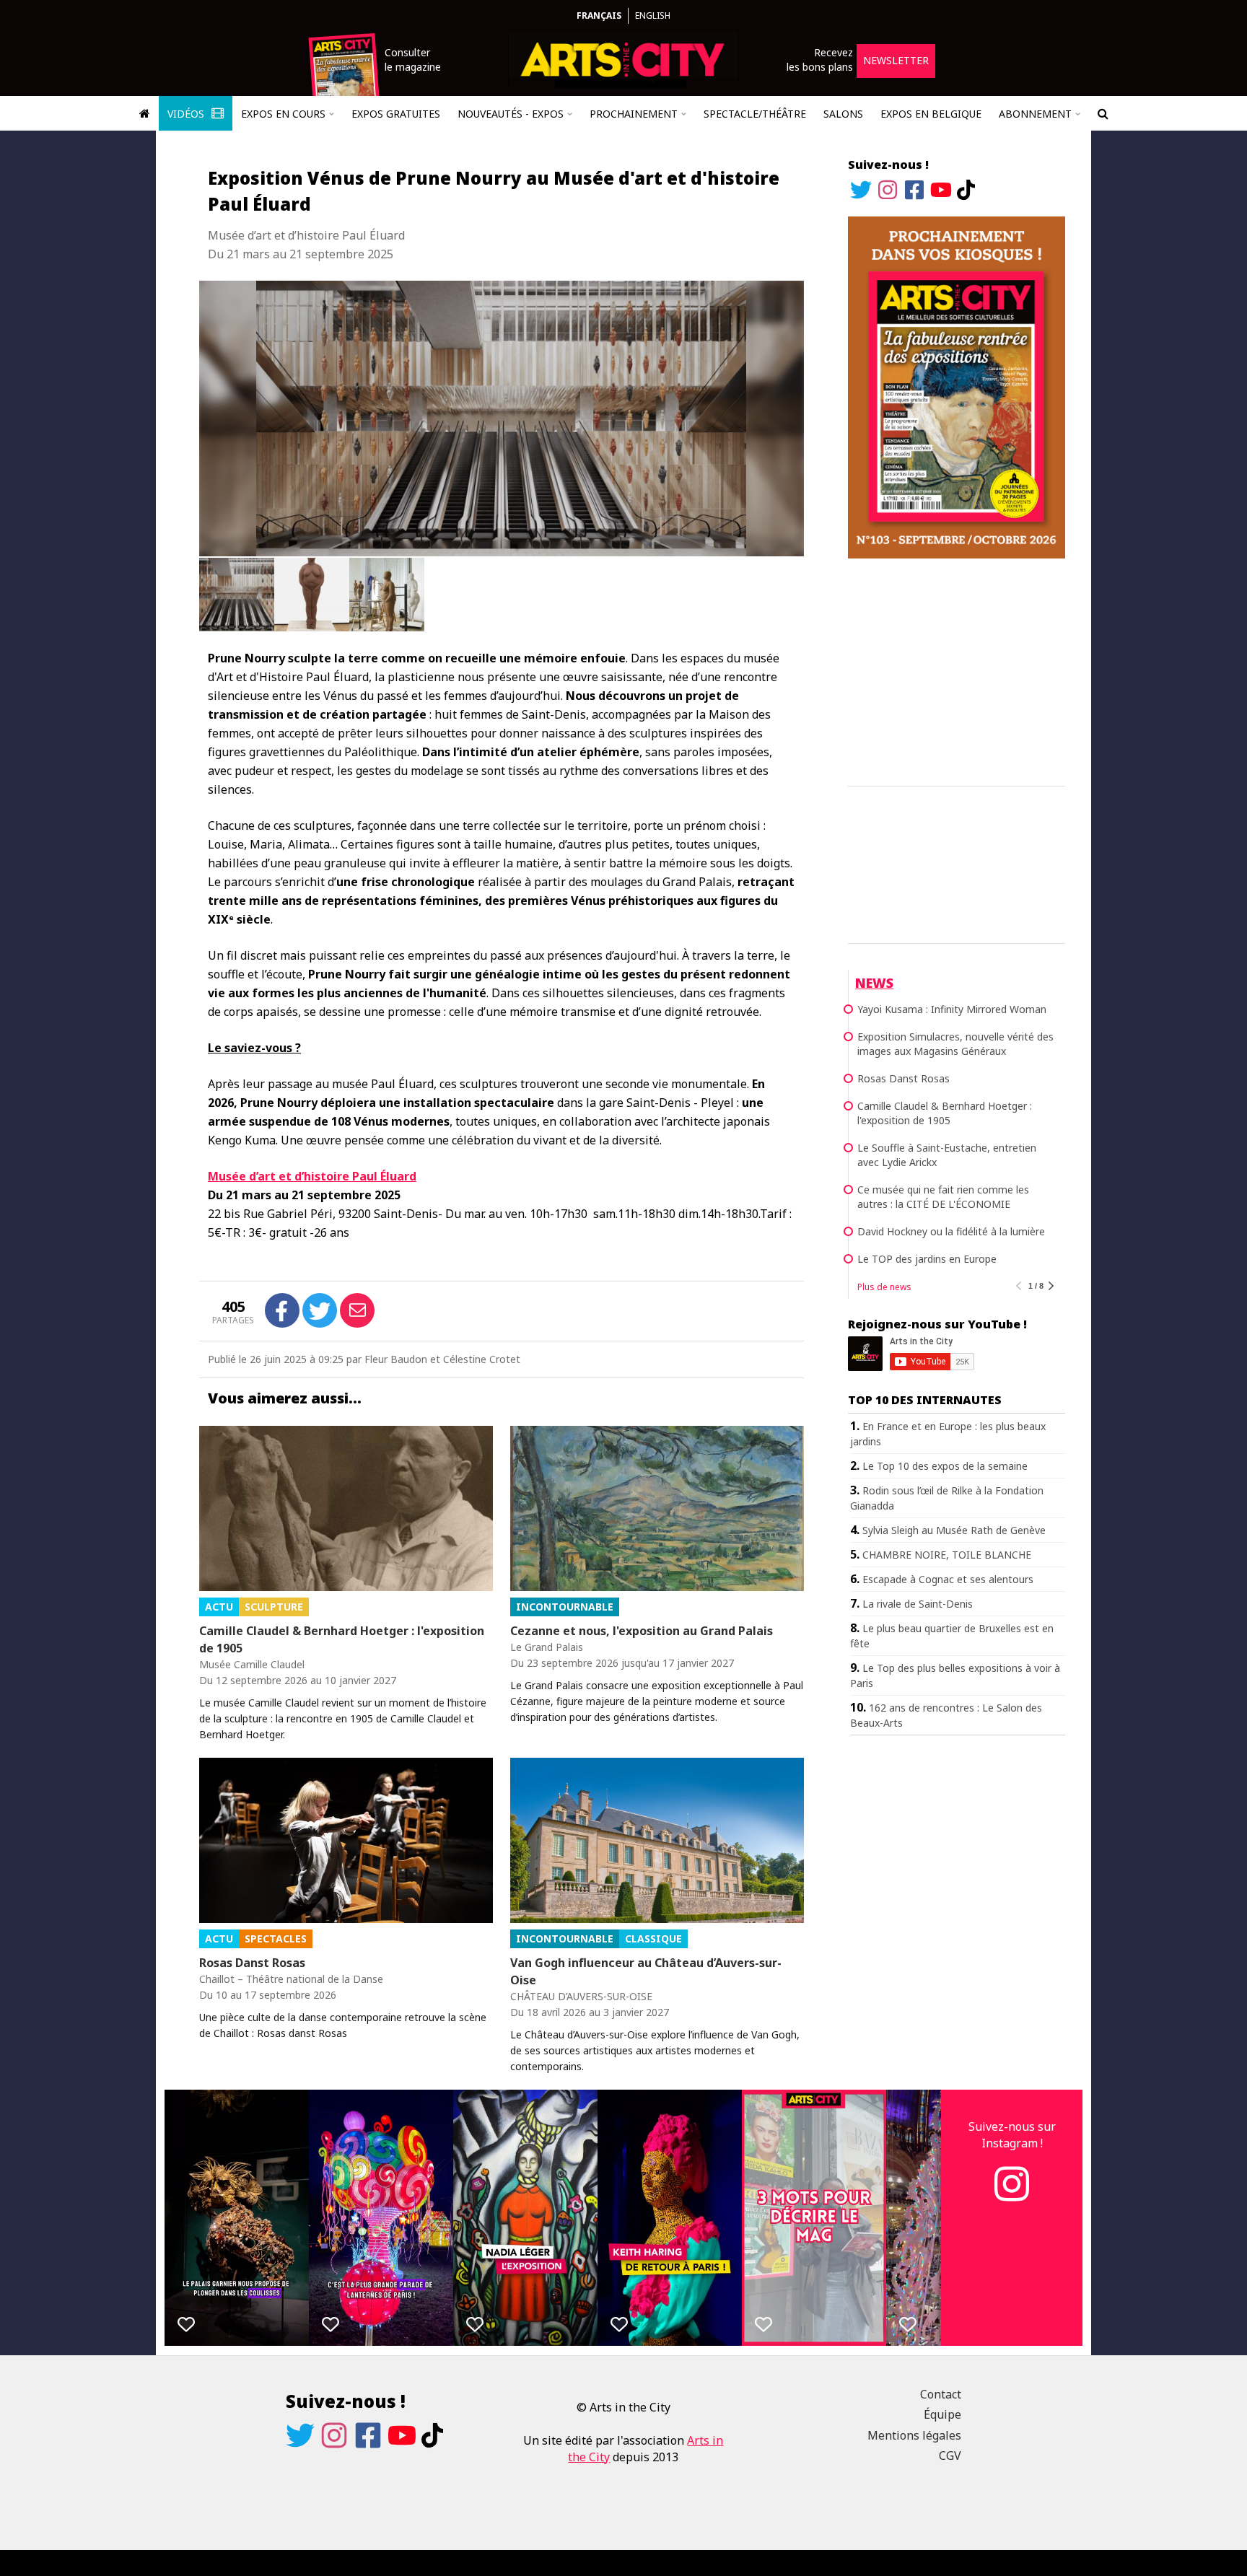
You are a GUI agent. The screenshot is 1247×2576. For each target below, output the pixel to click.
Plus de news (884, 1287)
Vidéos (187, 114)
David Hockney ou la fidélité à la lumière (951, 1231)
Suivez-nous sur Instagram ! (1012, 2134)
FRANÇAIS (599, 16)
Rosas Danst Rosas (252, 1963)
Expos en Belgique (931, 114)
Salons (843, 114)
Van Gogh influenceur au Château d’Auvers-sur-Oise (646, 1971)
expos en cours (283, 114)
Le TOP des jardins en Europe (927, 1259)
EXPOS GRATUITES (396, 114)
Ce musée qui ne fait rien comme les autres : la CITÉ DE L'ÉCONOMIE (943, 1197)
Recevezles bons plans (820, 60)
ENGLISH (653, 16)
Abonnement (1035, 114)
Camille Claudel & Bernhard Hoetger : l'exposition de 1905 (342, 1639)
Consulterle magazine (413, 60)
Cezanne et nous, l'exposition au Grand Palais (642, 1631)
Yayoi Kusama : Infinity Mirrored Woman (952, 1009)
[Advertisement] (957, 670)
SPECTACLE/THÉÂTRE (755, 114)
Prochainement (634, 114)
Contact (941, 2394)
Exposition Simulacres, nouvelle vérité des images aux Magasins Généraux (955, 1044)
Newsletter (896, 60)
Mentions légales (914, 2435)
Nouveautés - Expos (511, 114)
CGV (950, 2455)
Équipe (942, 2414)
